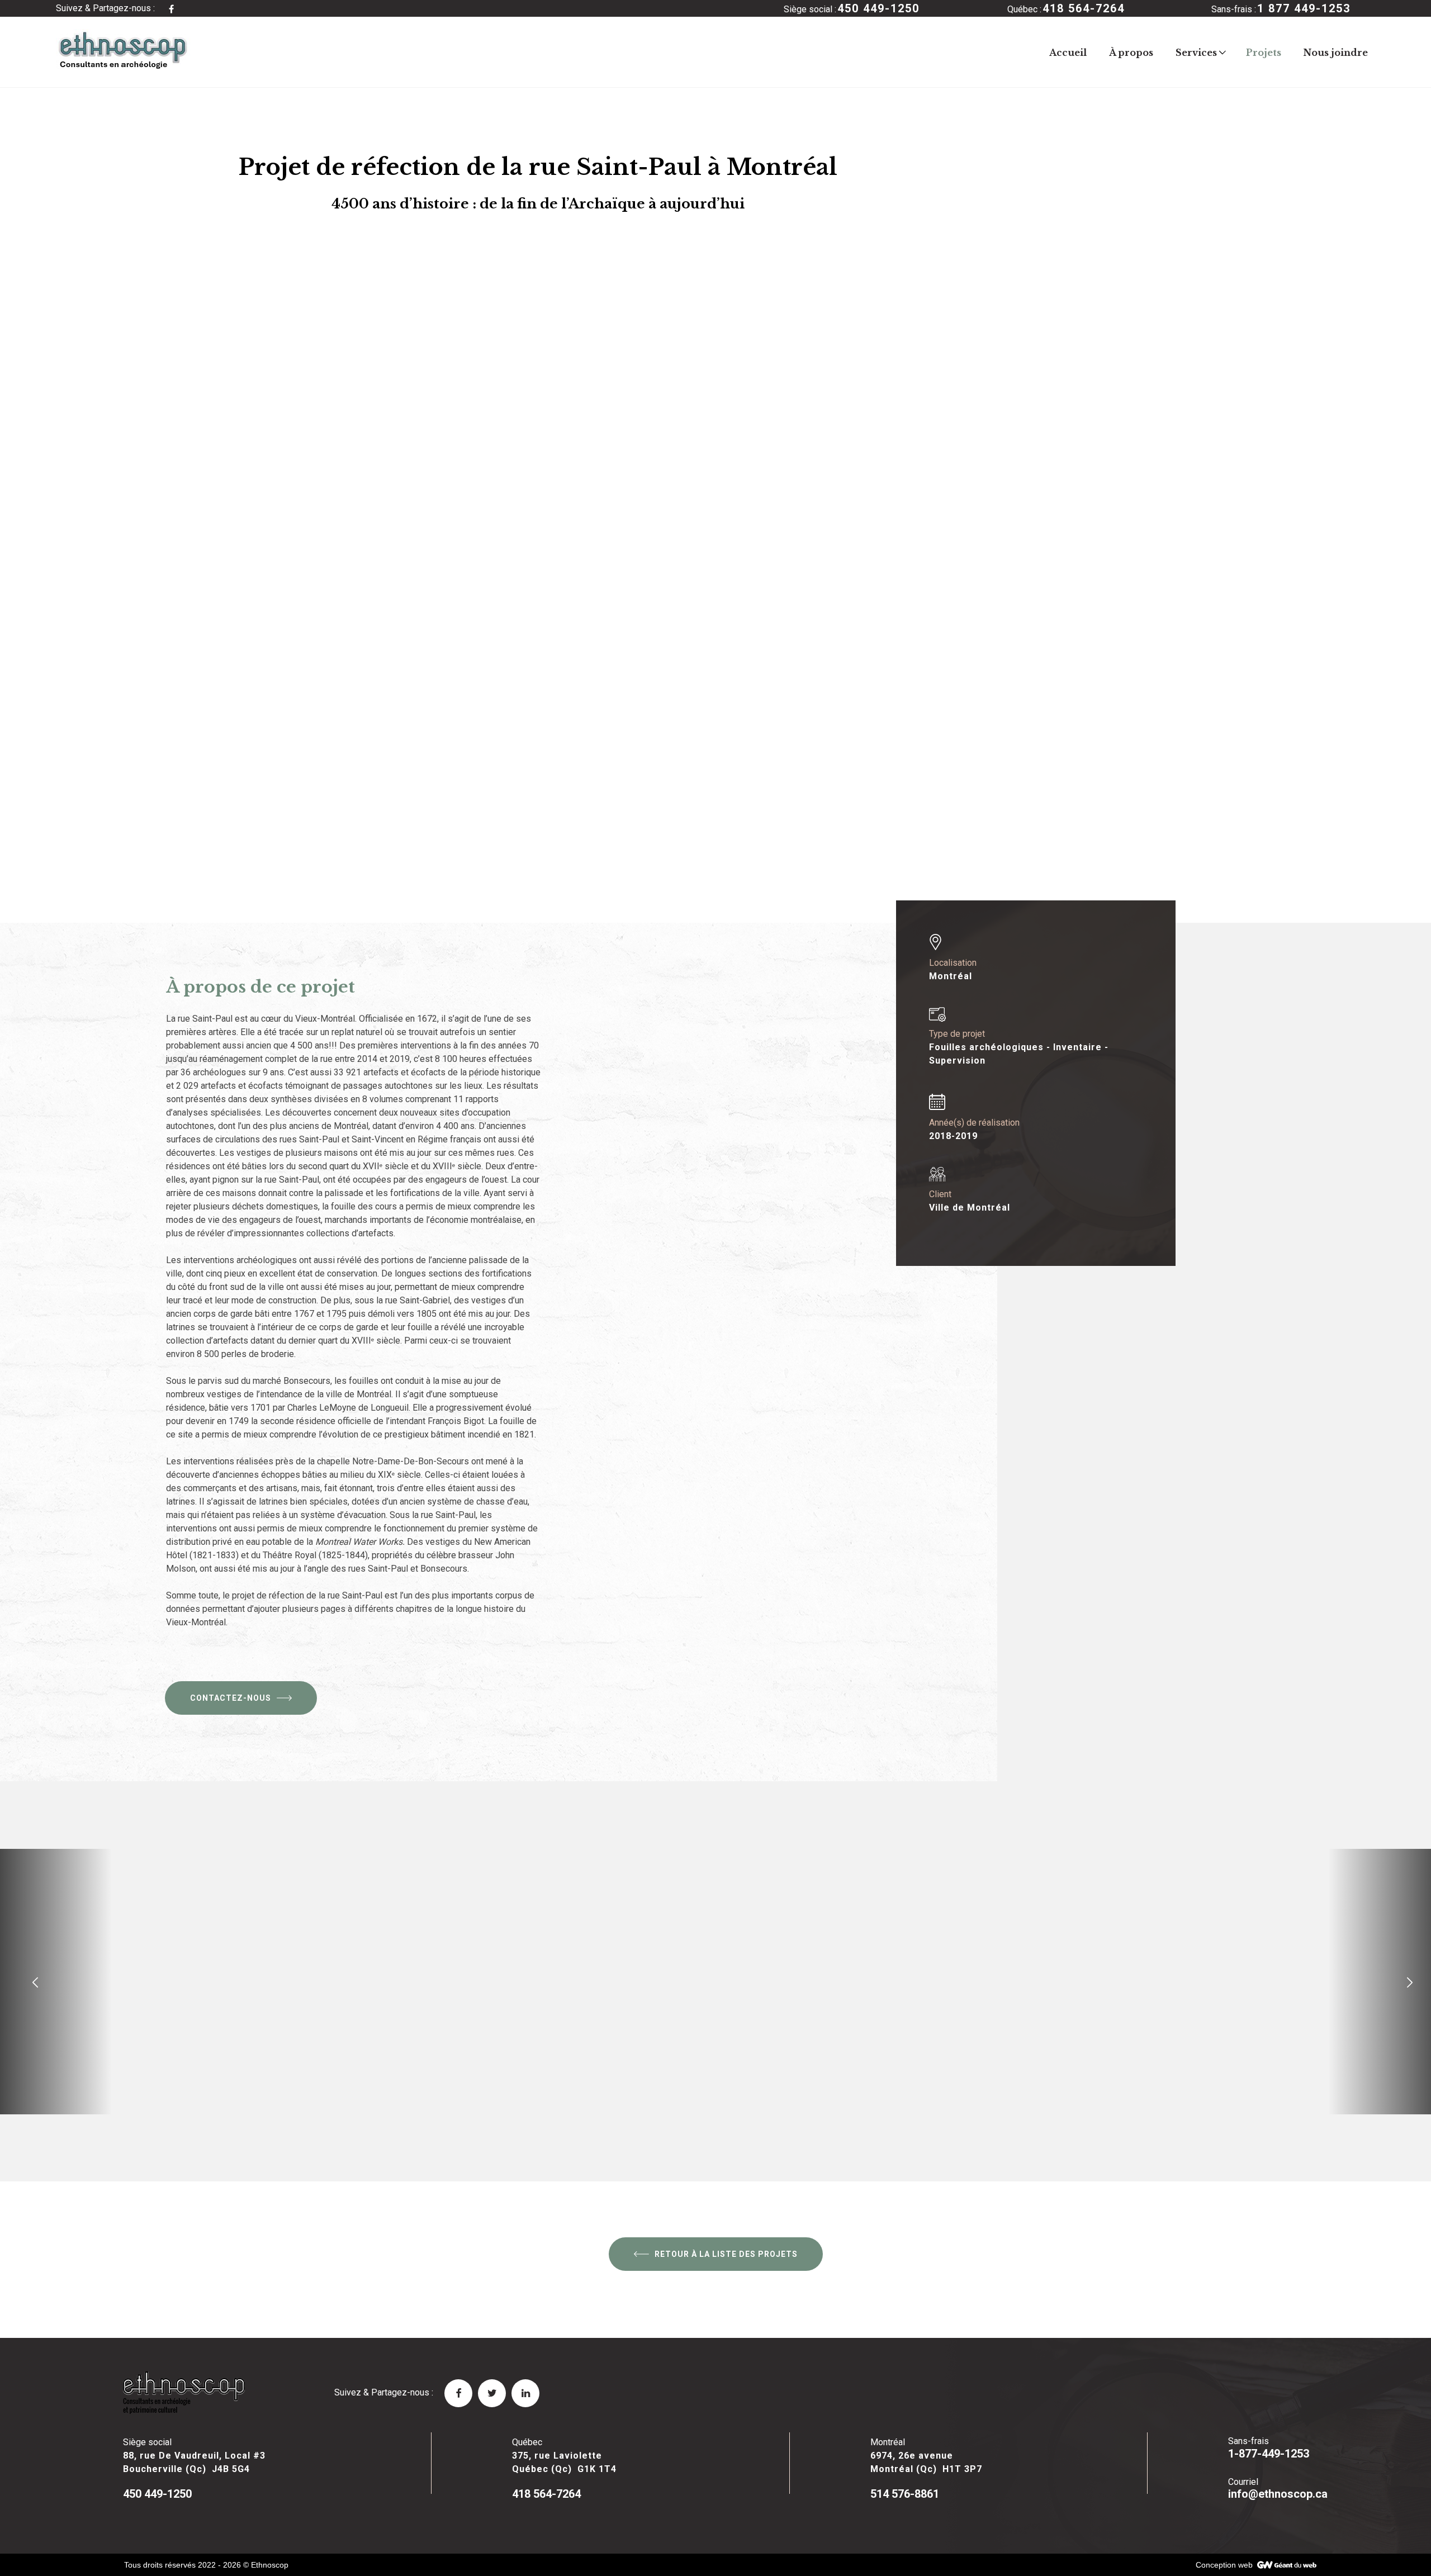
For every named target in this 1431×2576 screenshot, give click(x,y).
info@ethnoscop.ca (1278, 2494)
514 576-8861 (905, 2494)
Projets (1264, 53)
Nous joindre (1336, 53)
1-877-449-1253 (1269, 2454)
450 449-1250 (157, 2494)
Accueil (1068, 53)
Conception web (1224, 2565)
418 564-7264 (546, 2494)
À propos (1131, 53)
